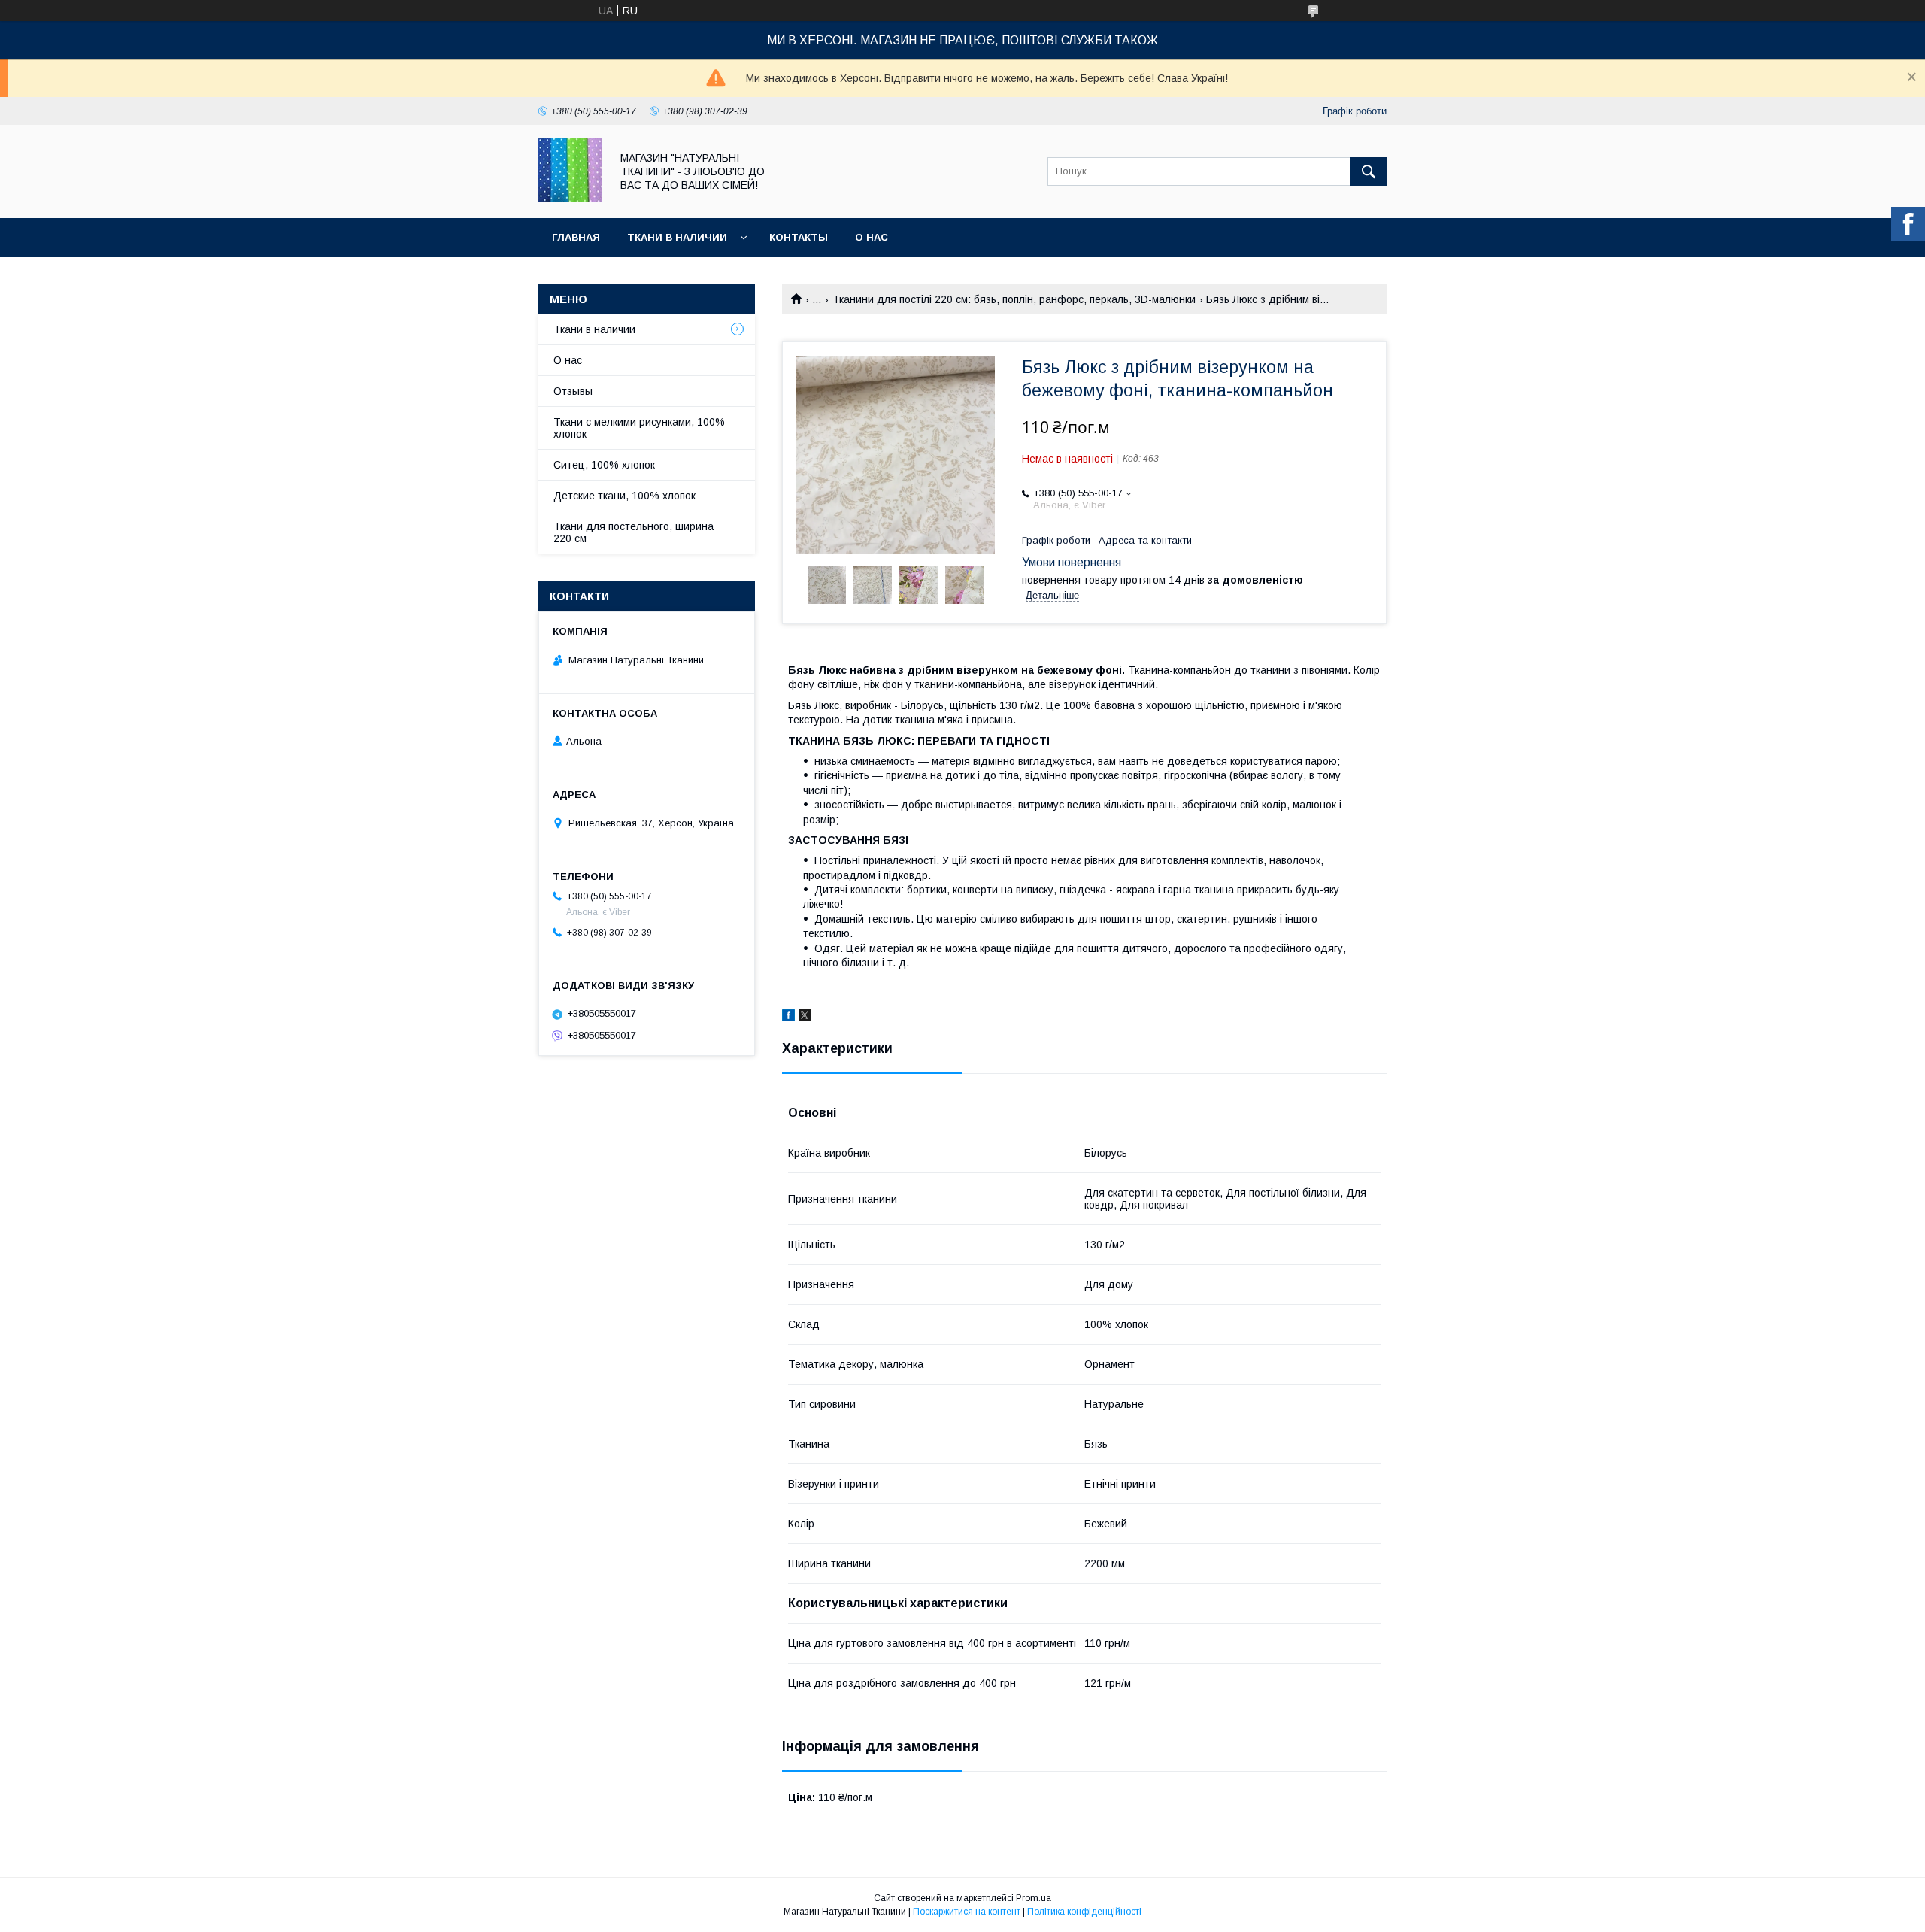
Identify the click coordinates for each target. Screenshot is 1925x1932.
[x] (805, 1018)
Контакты (799, 237)
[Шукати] (1369, 171)
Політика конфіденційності (1084, 1912)
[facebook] (788, 1018)
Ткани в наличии (677, 237)
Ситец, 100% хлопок (604, 465)
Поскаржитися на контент (967, 1912)
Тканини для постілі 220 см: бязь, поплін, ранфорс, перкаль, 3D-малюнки (1014, 299)
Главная (576, 237)
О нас (872, 237)
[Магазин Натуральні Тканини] (570, 199)
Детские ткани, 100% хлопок (624, 496)
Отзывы (573, 391)
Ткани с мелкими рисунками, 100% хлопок (639, 428)
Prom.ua (1034, 1898)
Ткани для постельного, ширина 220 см (634, 532)
